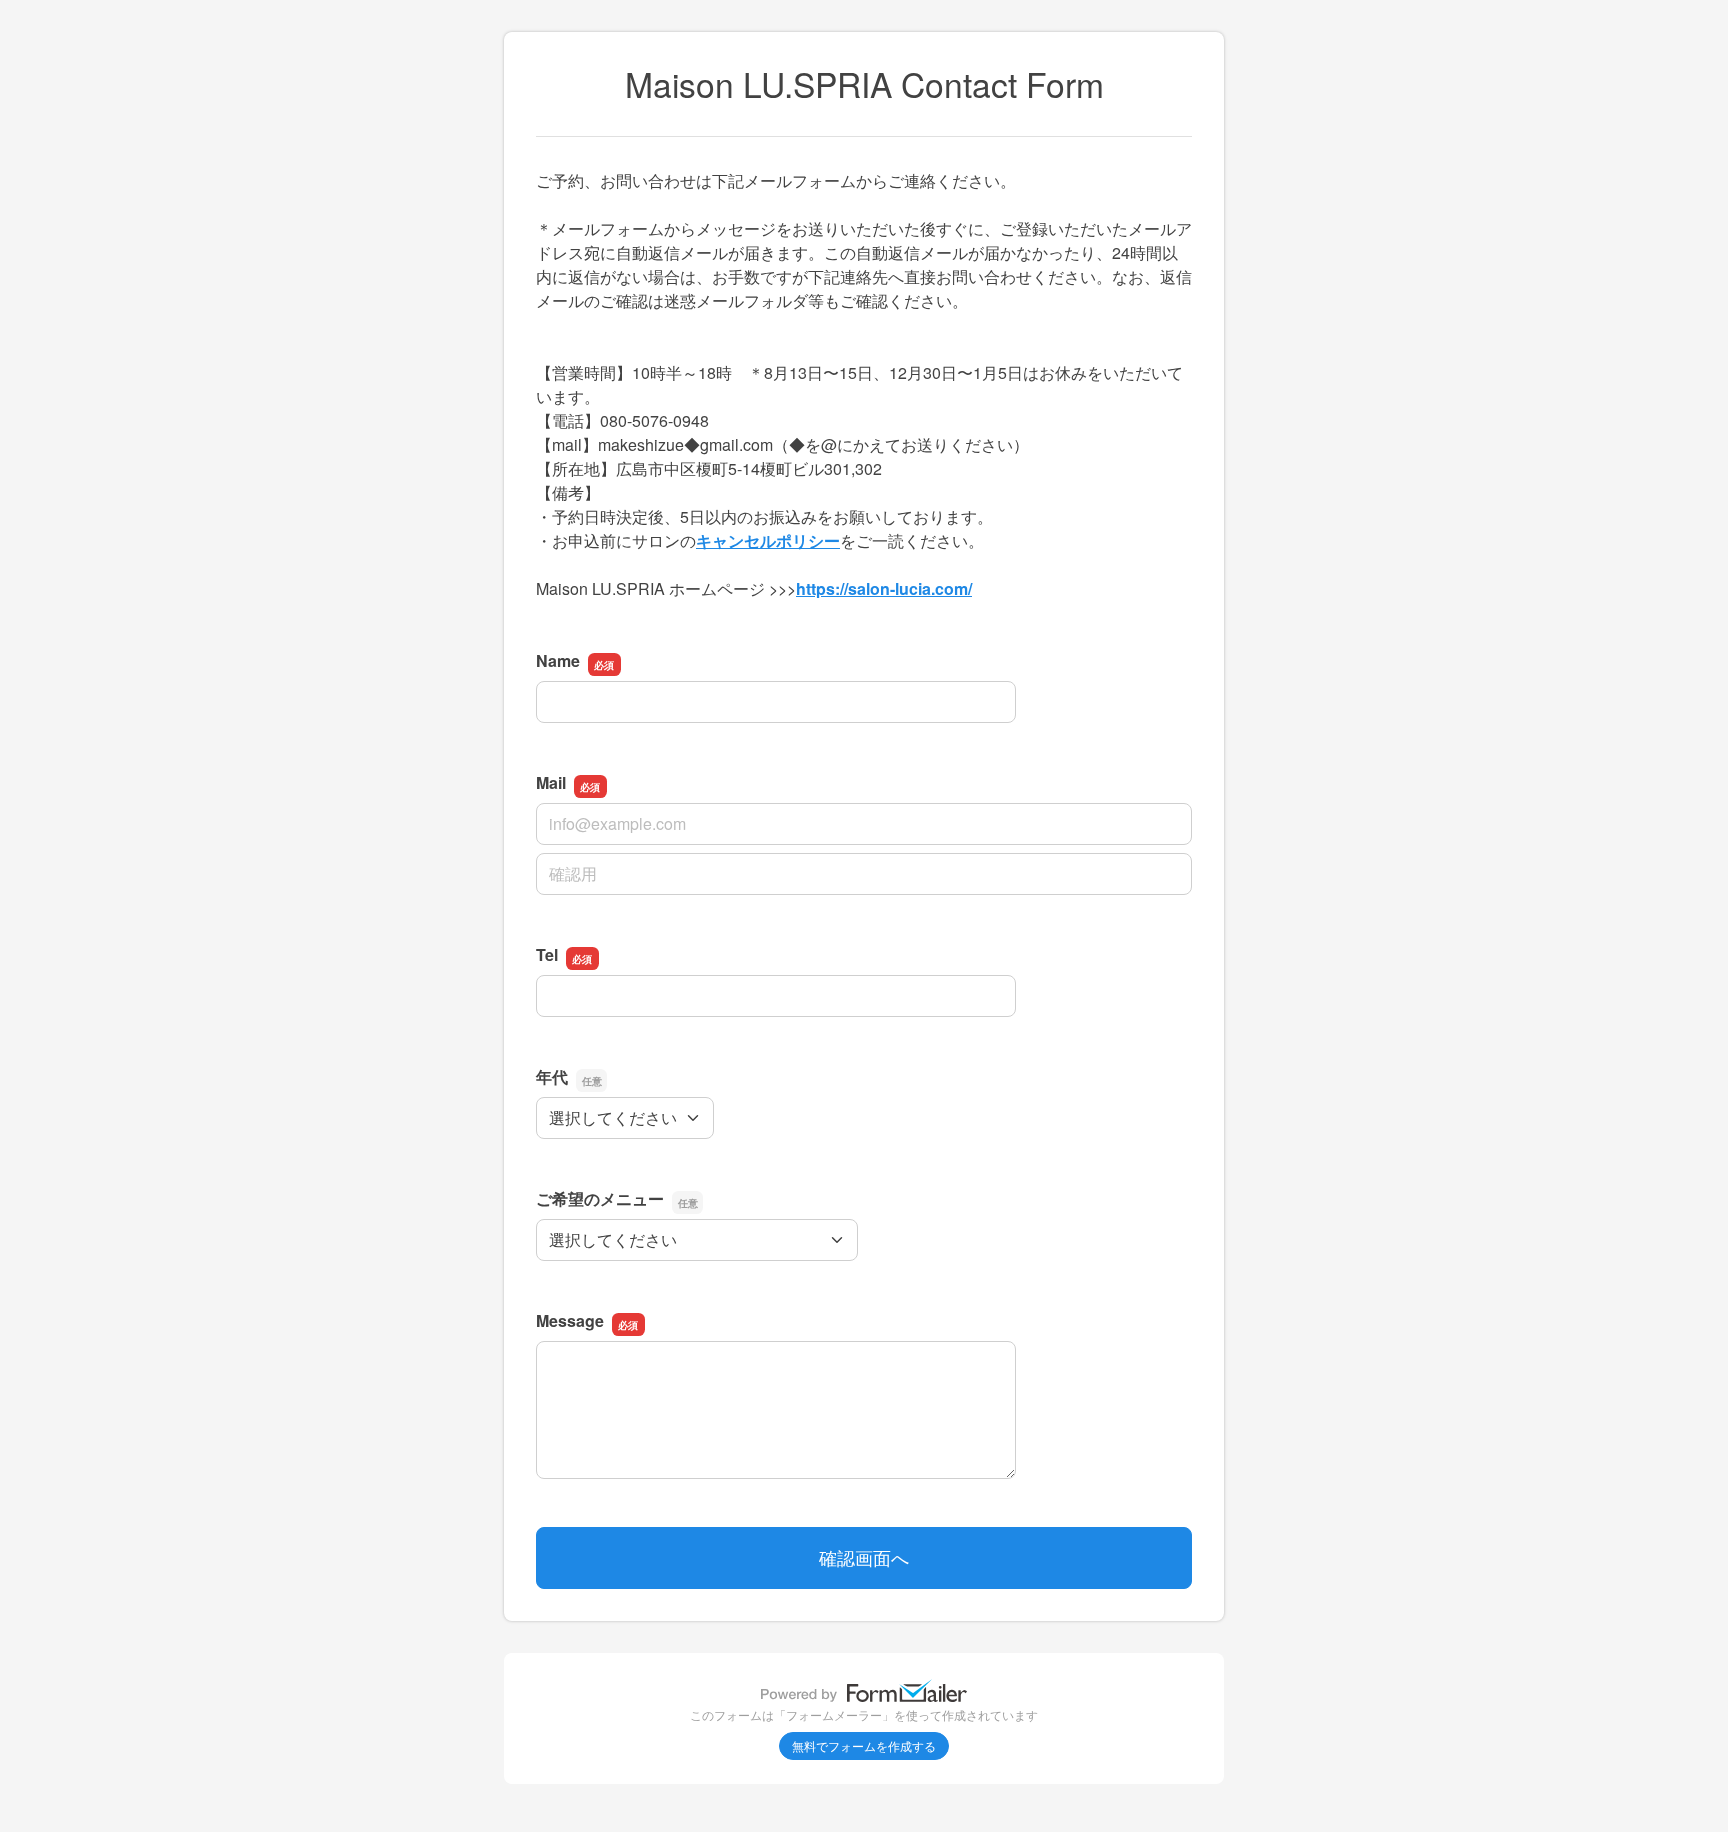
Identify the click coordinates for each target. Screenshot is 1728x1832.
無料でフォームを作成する (864, 1745)
